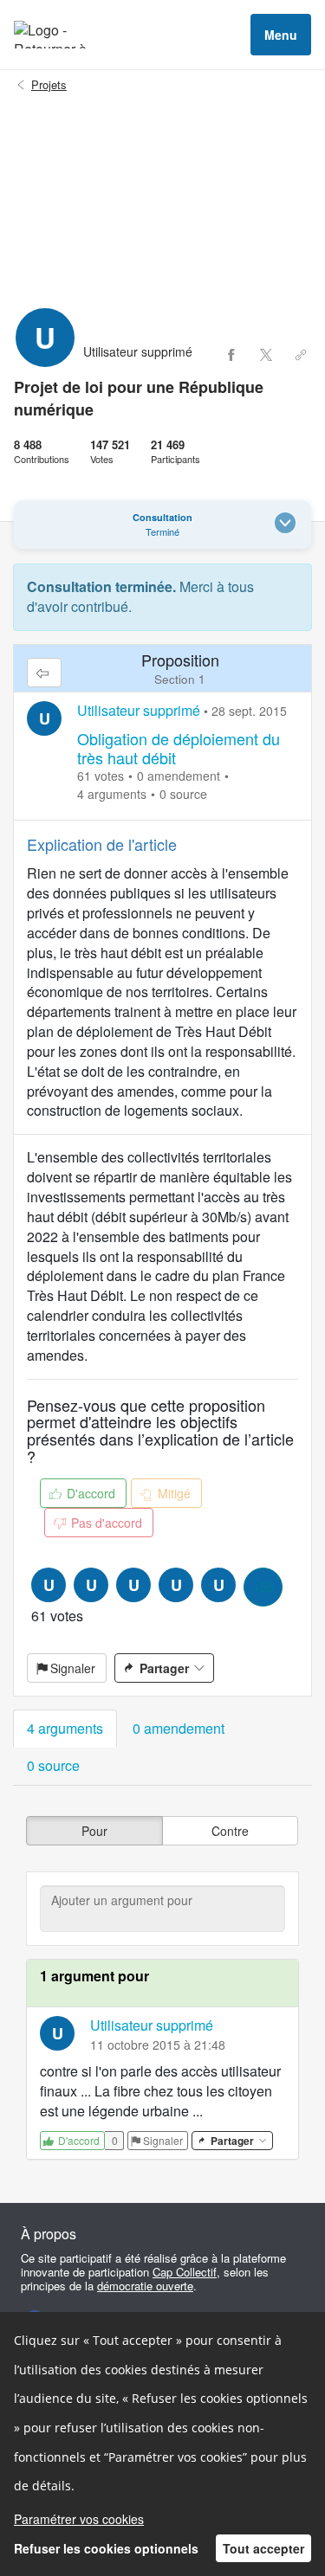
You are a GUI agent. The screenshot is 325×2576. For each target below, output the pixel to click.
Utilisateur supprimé (139, 710)
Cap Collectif (185, 2272)
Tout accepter (263, 2548)
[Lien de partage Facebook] (231, 355)
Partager (164, 1668)
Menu (281, 35)
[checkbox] (94, 1831)
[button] (65, 1729)
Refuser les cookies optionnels (106, 2548)
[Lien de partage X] (266, 355)
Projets (49, 85)
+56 (263, 1587)
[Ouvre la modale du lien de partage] (301, 355)
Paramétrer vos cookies (79, 2519)
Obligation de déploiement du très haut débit (179, 748)
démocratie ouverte (145, 2286)
